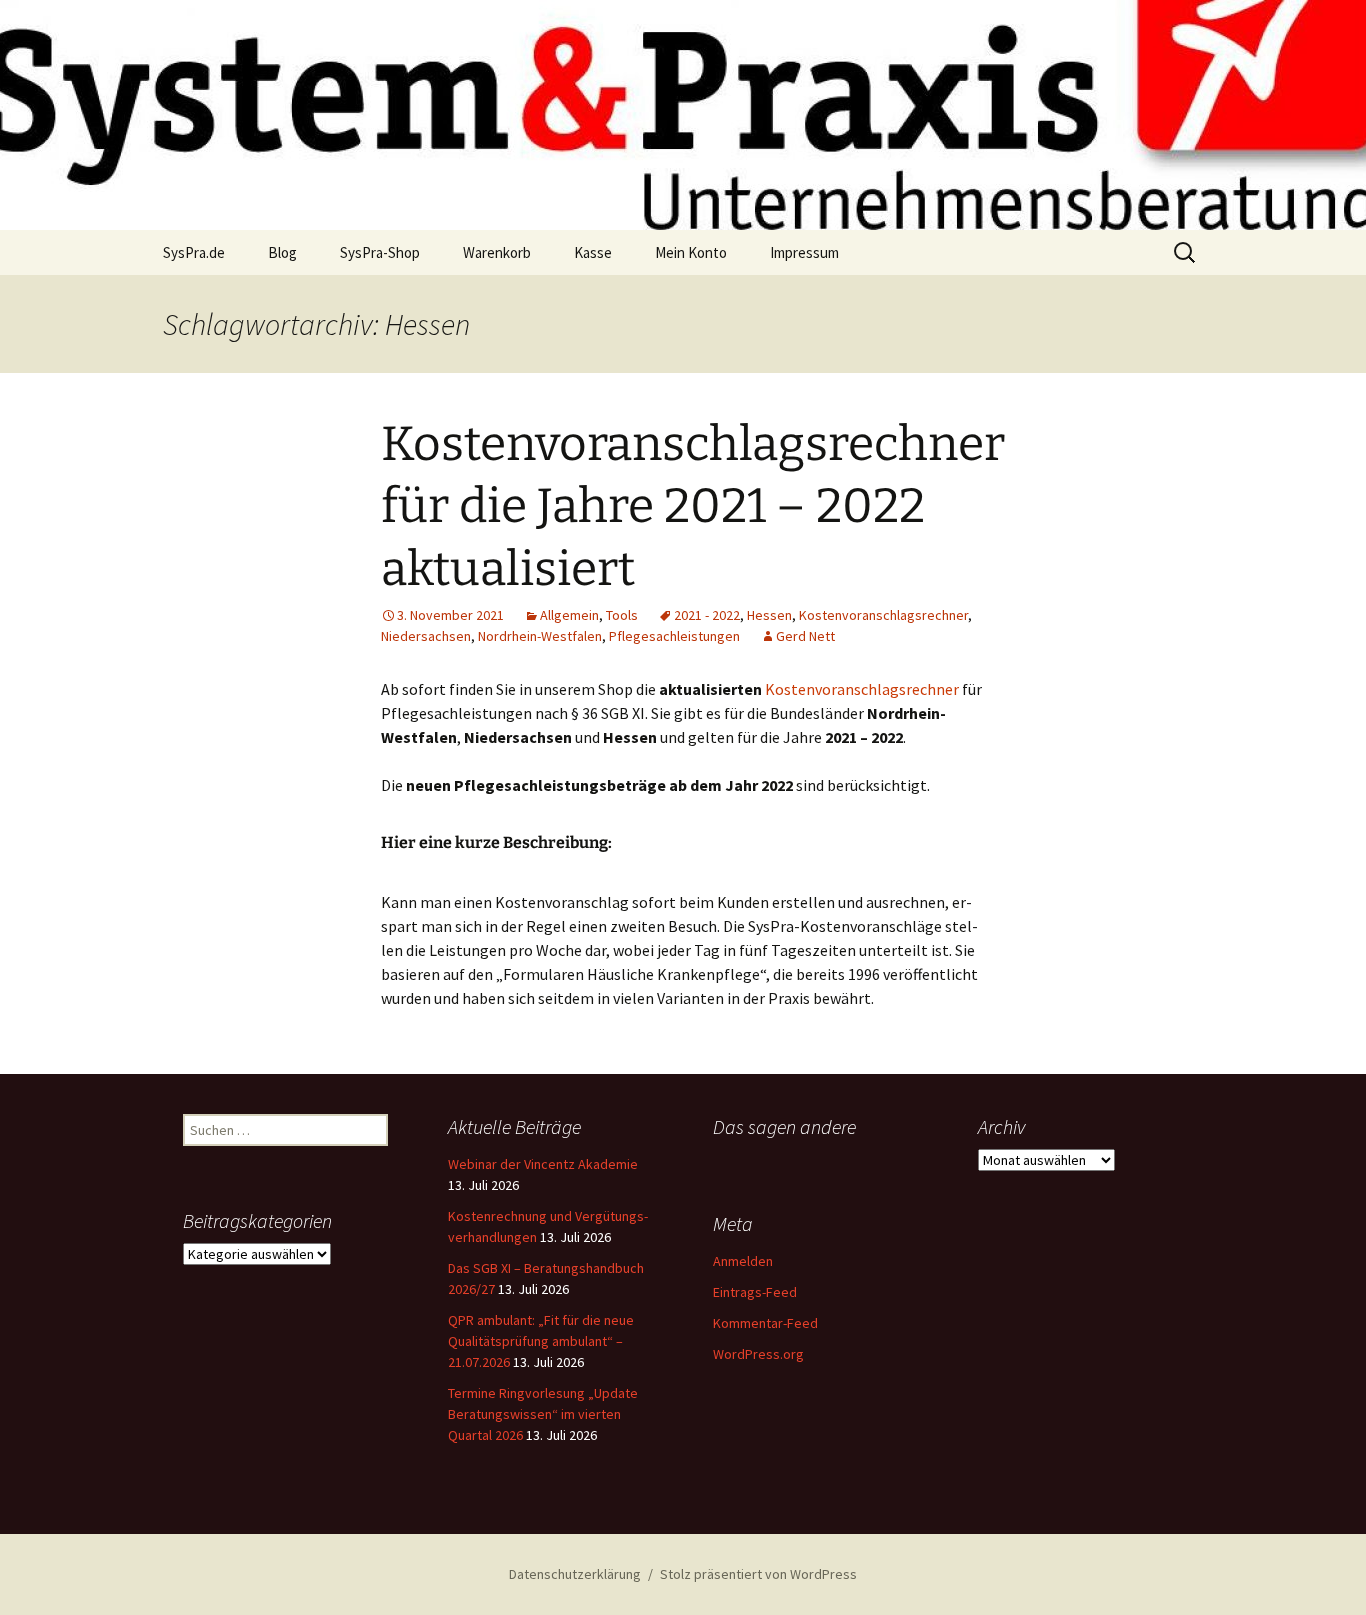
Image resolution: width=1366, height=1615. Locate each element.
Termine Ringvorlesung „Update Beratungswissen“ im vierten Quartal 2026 (543, 1414)
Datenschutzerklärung (575, 1574)
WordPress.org (758, 1354)
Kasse (593, 252)
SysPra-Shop (380, 252)
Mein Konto (691, 252)
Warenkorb (497, 252)
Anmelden (743, 1261)
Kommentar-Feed (765, 1323)
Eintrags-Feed (755, 1292)
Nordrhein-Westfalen (540, 636)
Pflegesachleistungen (674, 636)
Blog (282, 252)
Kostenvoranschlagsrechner (883, 615)
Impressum (804, 252)
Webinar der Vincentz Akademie (543, 1164)
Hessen (769, 615)
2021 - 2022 (707, 615)
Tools (622, 615)
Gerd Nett (805, 636)
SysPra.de (194, 252)
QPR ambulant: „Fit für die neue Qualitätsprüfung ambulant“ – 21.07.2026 (541, 1341)
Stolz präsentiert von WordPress (758, 1574)
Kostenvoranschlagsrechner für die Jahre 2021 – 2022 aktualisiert (693, 506)
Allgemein (569, 615)
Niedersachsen (426, 636)
